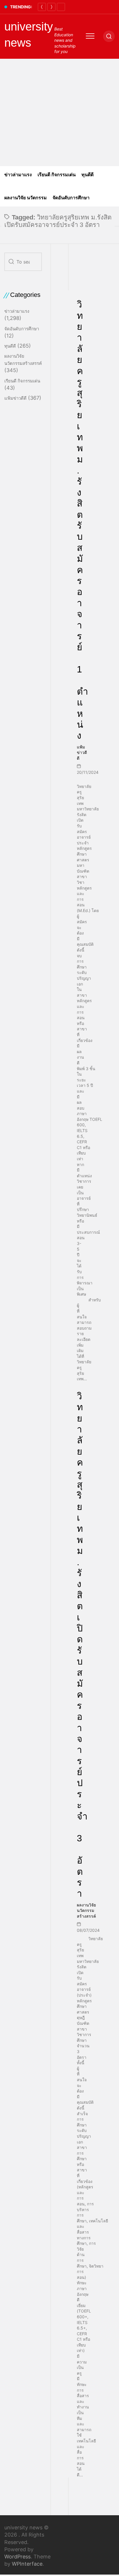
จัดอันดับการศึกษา (71, 198)
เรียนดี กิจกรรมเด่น (57, 175)
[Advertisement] (59, 112)
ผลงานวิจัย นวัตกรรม (26, 198)
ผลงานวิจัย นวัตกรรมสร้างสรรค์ (86, 1910)
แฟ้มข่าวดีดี (82, 752)
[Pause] (61, 7)
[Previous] (42, 7)
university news (29, 35)
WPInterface (27, 2564)
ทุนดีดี (88, 175)
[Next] (51, 7)
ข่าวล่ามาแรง (18, 175)
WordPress (17, 2557)
